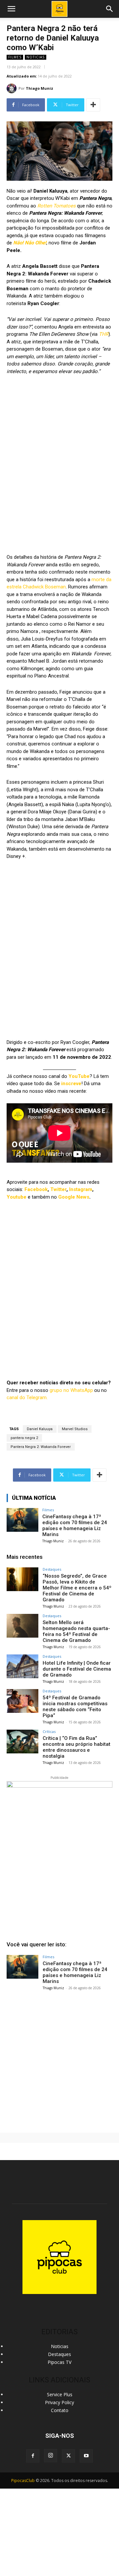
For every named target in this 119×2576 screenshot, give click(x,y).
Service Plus (60, 2394)
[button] (110, 9)
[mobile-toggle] (11, 9)
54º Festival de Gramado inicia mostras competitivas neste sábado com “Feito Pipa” (75, 1707)
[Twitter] (68, 2456)
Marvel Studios (75, 1429)
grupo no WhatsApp (71, 1390)
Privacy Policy (59, 2402)
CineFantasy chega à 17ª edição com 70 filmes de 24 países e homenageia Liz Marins (75, 1525)
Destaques (52, 1569)
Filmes (15, 57)
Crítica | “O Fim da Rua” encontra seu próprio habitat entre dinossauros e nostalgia (77, 1747)
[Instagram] (51, 2456)
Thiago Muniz (40, 88)
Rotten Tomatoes (56, 206)
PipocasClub (23, 2481)
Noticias (36, 57)
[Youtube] (86, 2456)
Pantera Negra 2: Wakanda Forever (41, 1447)
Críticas (49, 1731)
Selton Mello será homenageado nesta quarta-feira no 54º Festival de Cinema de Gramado (76, 1631)
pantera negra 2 (24, 1438)
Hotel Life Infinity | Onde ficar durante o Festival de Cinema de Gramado (77, 1669)
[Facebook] (33, 2456)
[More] (93, 105)
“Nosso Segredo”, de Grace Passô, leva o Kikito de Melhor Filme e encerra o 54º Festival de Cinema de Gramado (77, 1588)
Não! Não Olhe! (30, 243)
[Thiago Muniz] (13, 88)
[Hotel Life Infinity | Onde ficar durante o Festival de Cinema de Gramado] (22, 1666)
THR (104, 334)
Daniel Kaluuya (40, 1429)
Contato (60, 2410)
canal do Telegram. (27, 1398)
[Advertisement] (59, 2059)
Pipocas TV (59, 2362)
